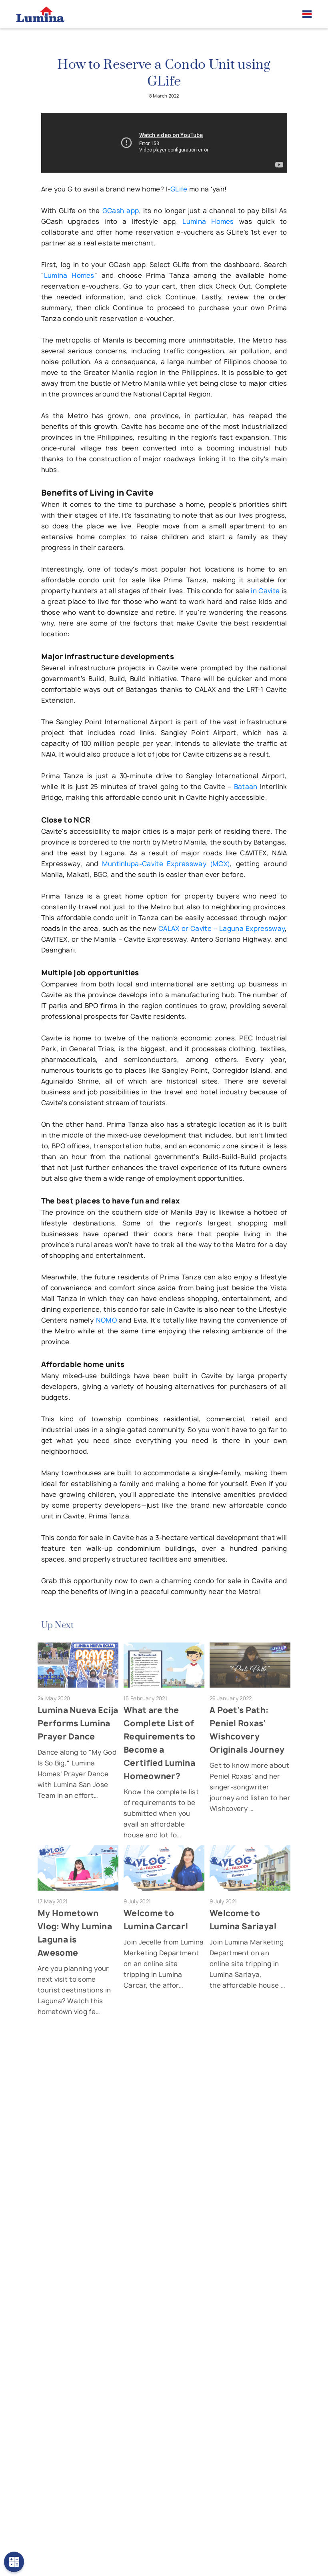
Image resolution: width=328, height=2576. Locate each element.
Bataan (246, 787)
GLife (179, 189)
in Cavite (265, 591)
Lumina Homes (208, 221)
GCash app (121, 211)
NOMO (106, 1320)
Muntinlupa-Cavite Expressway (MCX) (166, 864)
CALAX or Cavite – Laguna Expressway (222, 928)
